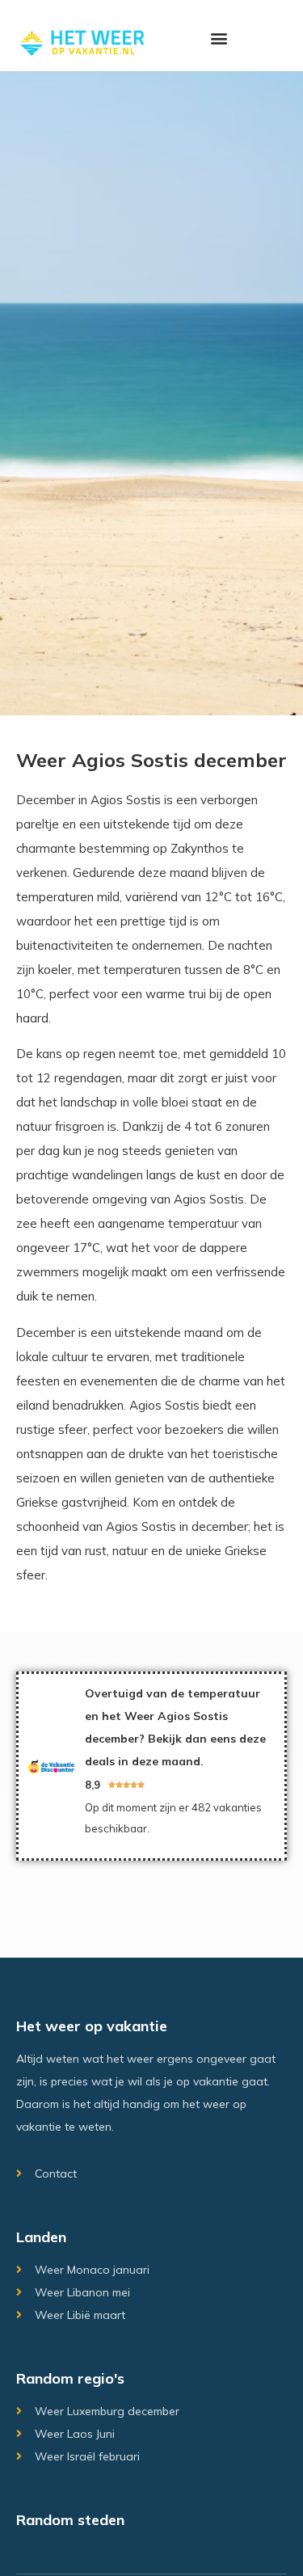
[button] (219, 38)
